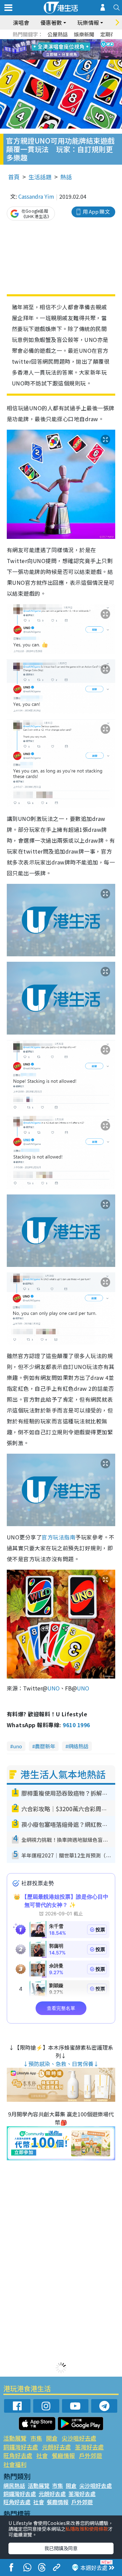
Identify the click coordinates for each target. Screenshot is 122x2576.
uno (17, 1746)
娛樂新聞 (84, 34)
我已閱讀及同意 (61, 2548)
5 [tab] (73, 42)
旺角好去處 (18, 2455)
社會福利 (15, 2464)
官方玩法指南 (58, 1537)
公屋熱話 (58, 34)
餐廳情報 (63, 2455)
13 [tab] (63, 58)
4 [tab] (66, 42)
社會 (42, 2455)
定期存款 (110, 34)
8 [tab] (53, 50)
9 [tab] (59, 50)
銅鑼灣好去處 (21, 2447)
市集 (36, 2438)
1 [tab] (46, 42)
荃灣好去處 (89, 2447)
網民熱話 (14, 2486)
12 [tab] (80, 50)
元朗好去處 (56, 2447)
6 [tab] (80, 42)
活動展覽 (15, 2438)
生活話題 (40, 177)
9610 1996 (76, 1725)
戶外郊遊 (90, 2455)
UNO (54, 1688)
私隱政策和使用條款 (87, 2529)
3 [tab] (59, 42)
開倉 (52, 2438)
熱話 (66, 177)
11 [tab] (73, 50)
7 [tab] (46, 50)
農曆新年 (45, 1746)
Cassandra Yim (36, 196)
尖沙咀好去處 (79, 2438)
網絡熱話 (78, 1746)
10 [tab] (66, 50)
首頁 (14, 177)
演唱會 (21, 22)
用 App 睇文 (96, 211)
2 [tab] (53, 42)
